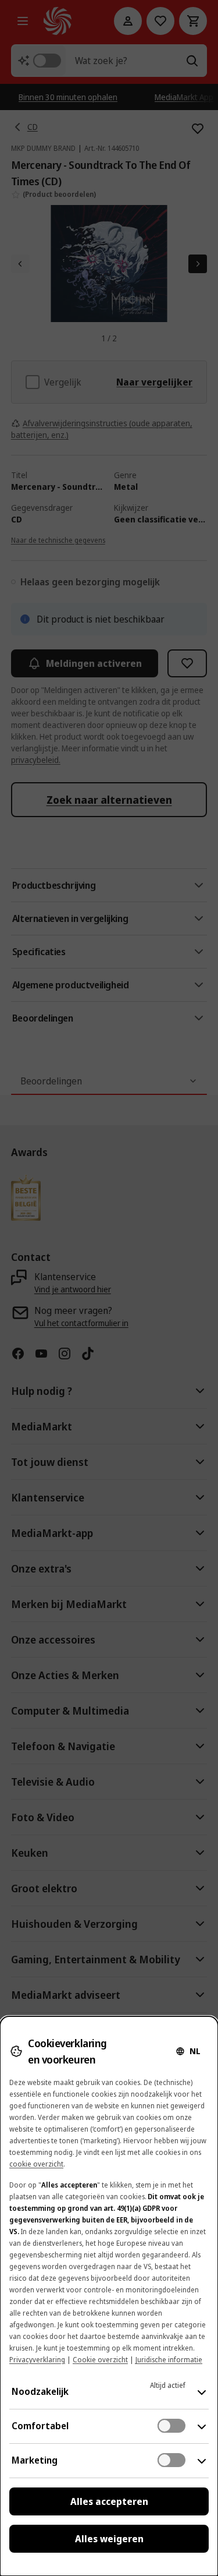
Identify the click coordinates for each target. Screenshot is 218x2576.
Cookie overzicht (100, 2360)
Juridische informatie (169, 2360)
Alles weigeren (109, 2539)
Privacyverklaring (37, 2360)
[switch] (171, 2426)
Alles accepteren (109, 2501)
